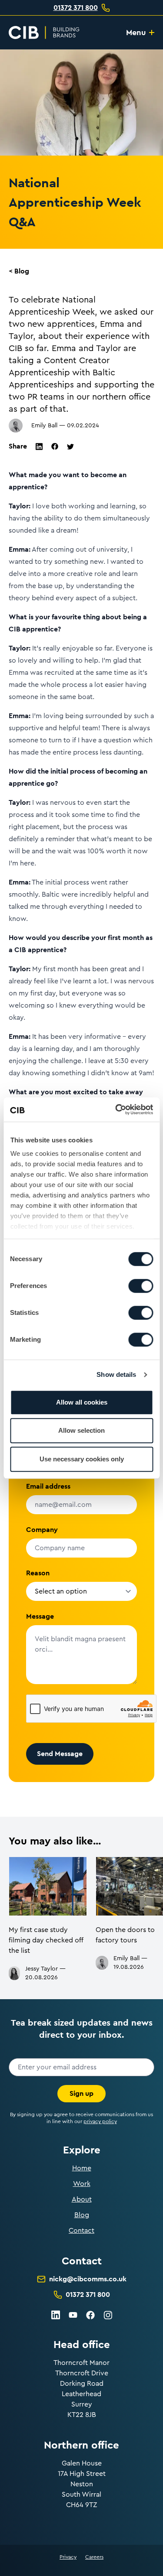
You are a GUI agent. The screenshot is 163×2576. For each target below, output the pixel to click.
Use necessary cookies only (82, 1459)
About (82, 2199)
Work (82, 2184)
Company (42, 1530)
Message (40, 1616)
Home (82, 2168)
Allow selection (81, 1430)
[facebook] (55, 446)
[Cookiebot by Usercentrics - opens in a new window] (116, 1109)
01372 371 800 (76, 8)
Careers (94, 2557)
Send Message (60, 1754)
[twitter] (70, 447)
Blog (82, 2215)
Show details (116, 1374)
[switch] (141, 1286)
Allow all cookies (82, 1402)
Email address (48, 1486)
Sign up (81, 2093)
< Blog (19, 271)
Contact (81, 2231)
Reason (38, 1573)
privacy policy (100, 2121)
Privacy (68, 2557)
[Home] (44, 33)
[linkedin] (39, 447)
